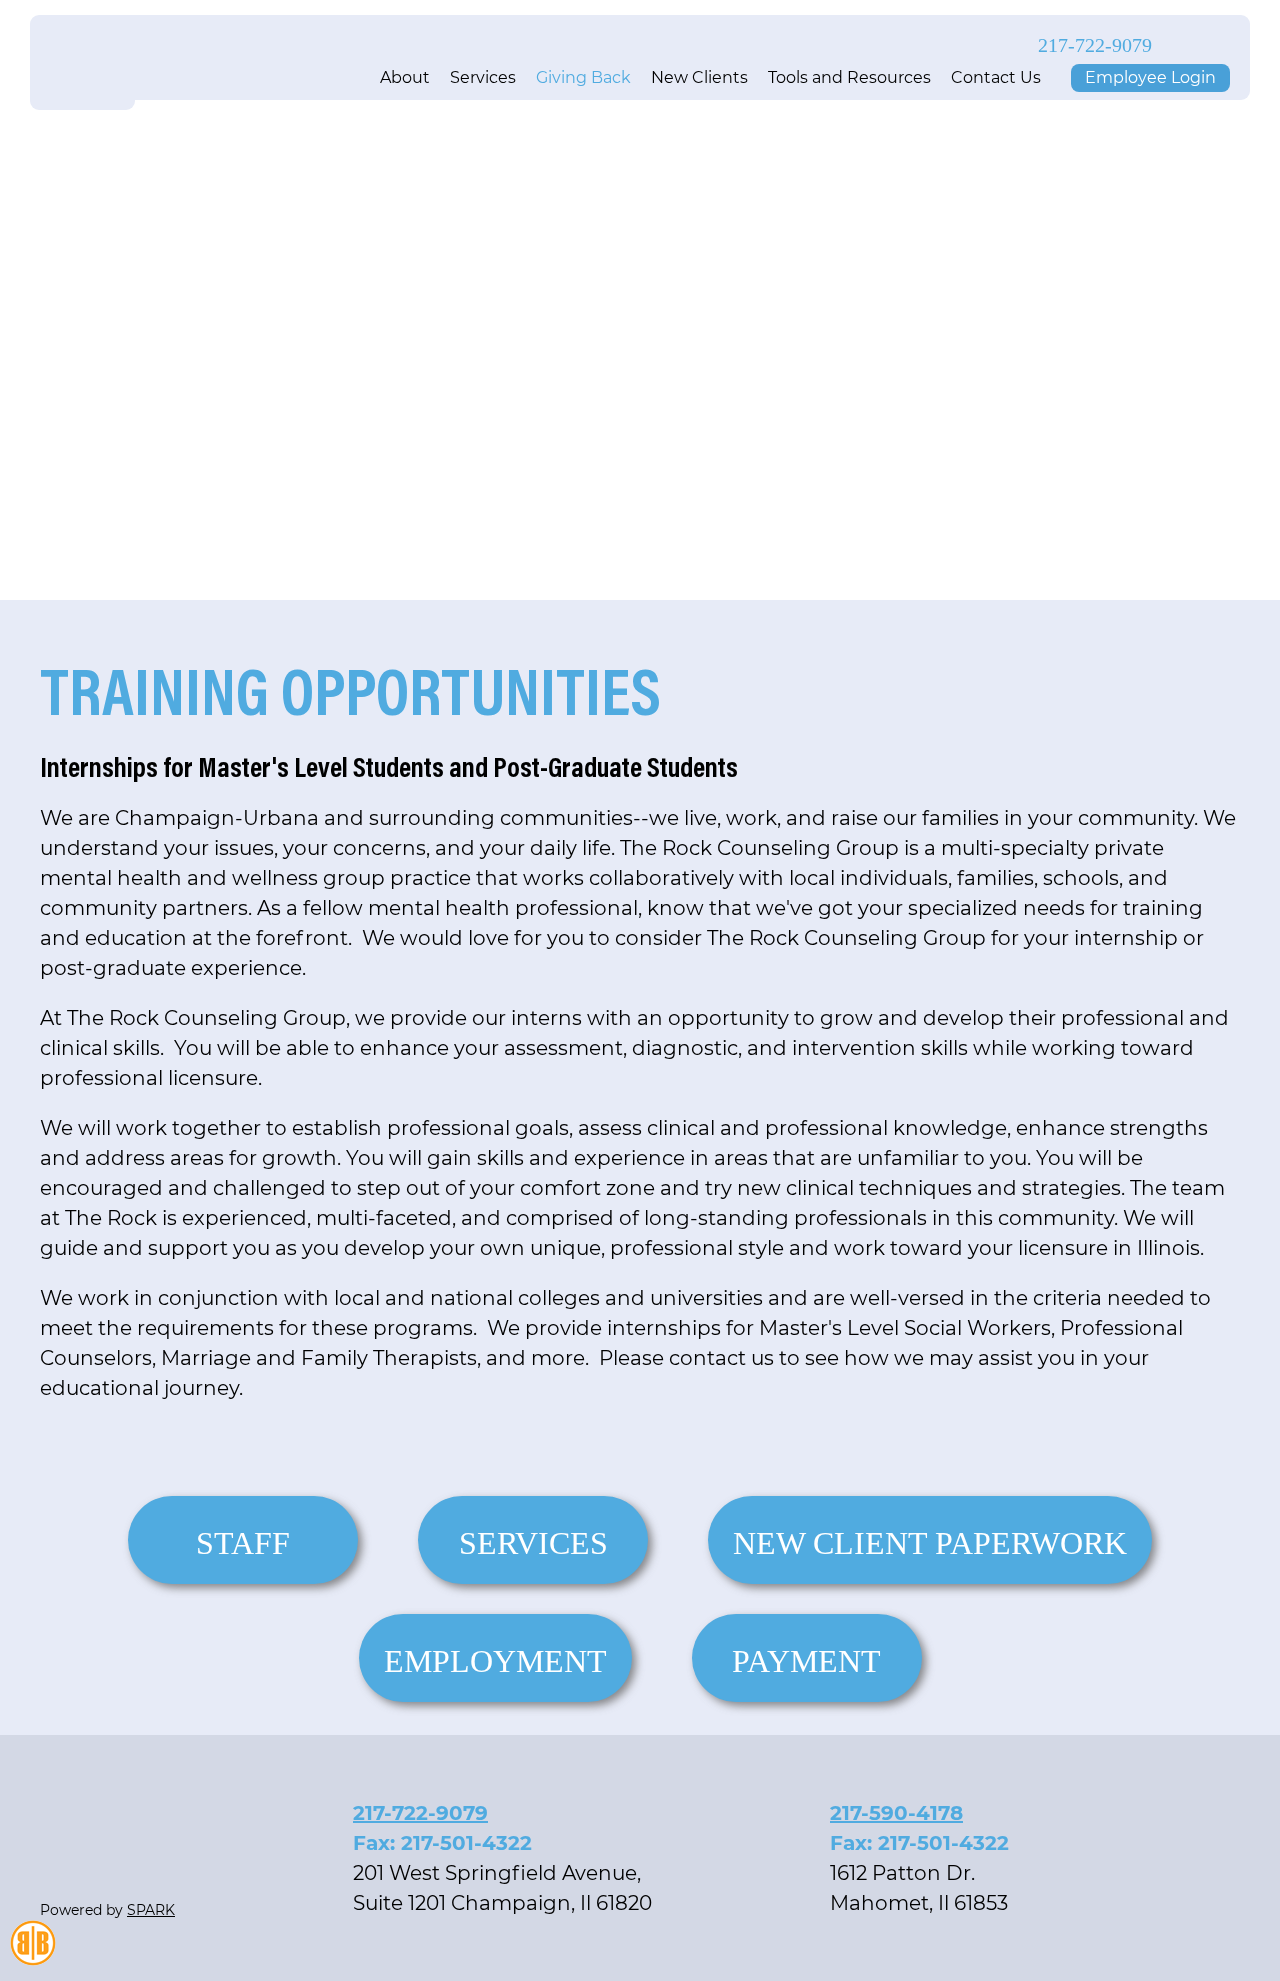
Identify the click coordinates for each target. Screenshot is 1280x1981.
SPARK (151, 1910)
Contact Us (996, 77)
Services (483, 77)
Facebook (1188, 45)
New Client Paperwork (930, 1543)
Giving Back (583, 77)
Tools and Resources (849, 77)
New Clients (699, 77)
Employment (495, 1661)
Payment (806, 1661)
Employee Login (1150, 77)
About (405, 77)
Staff (243, 1543)
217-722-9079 (1095, 44)
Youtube (1221, 45)
